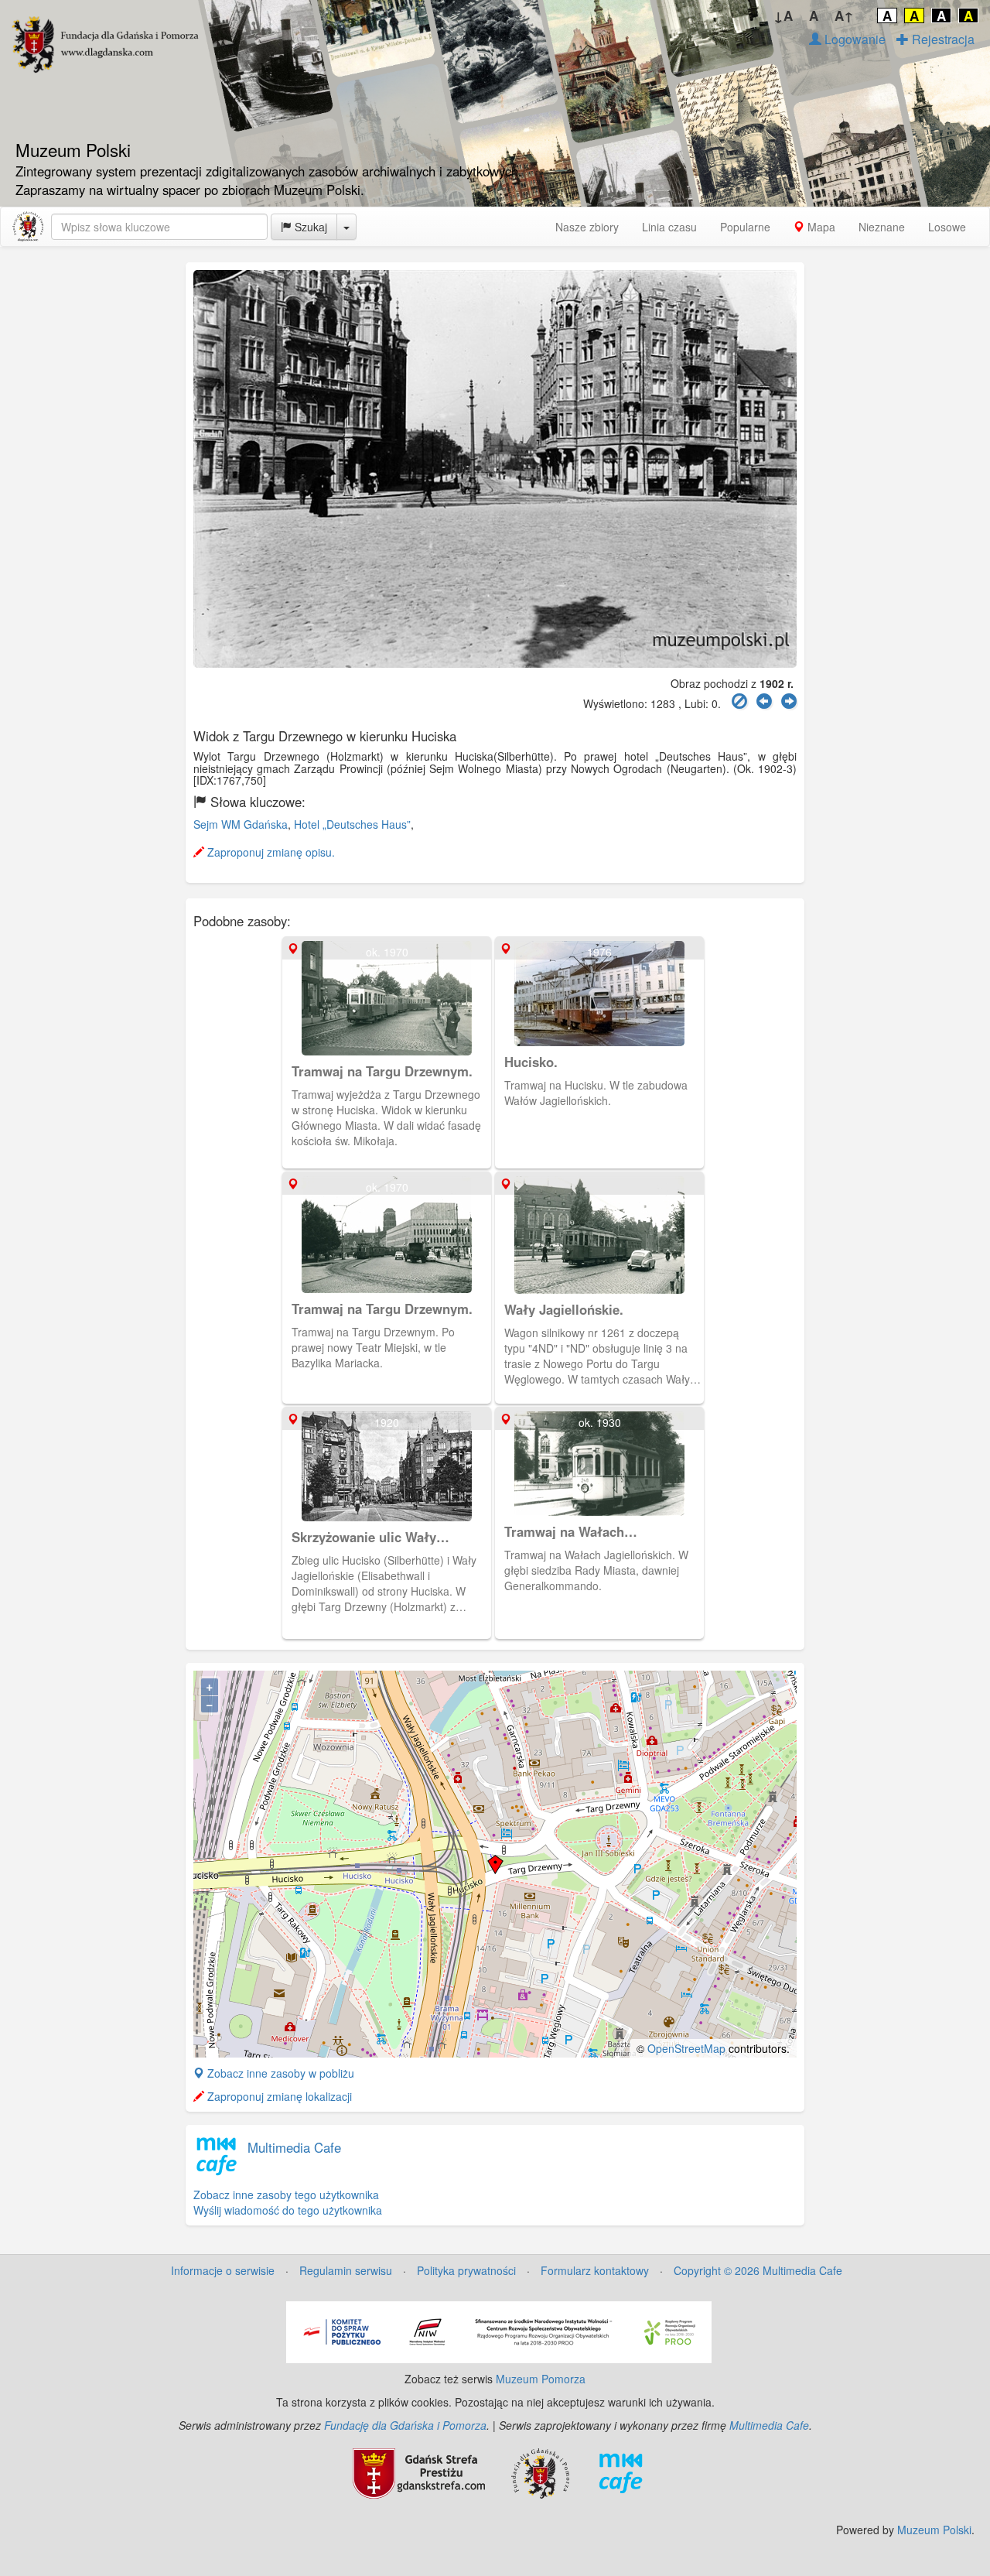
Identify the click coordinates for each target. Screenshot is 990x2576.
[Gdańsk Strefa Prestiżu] (419, 2472)
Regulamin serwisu (346, 2270)
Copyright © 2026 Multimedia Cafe (758, 2270)
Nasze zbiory (587, 227)
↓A (783, 15)
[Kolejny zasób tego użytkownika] (789, 701)
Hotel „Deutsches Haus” (352, 824)
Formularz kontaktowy (595, 2270)
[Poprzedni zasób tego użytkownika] (764, 701)
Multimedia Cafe (294, 2147)
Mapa (820, 227)
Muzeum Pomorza (541, 2379)
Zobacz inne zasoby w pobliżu (279, 2073)
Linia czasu (669, 227)
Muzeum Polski (934, 2530)
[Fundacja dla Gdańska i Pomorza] (540, 2472)
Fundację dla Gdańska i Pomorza (405, 2425)
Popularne (745, 227)
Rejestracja (942, 39)
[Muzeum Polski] (28, 227)
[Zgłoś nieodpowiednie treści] (739, 701)
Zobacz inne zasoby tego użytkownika (286, 2195)
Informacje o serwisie (223, 2270)
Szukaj (309, 227)
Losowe (947, 227)
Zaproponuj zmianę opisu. (270, 852)
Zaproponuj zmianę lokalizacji (278, 2096)
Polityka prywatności (466, 2270)
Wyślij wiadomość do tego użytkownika (288, 2210)
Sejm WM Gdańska (241, 824)
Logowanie (853, 39)
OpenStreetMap (686, 2048)
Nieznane (882, 227)
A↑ (844, 15)
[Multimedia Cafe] (621, 2472)
